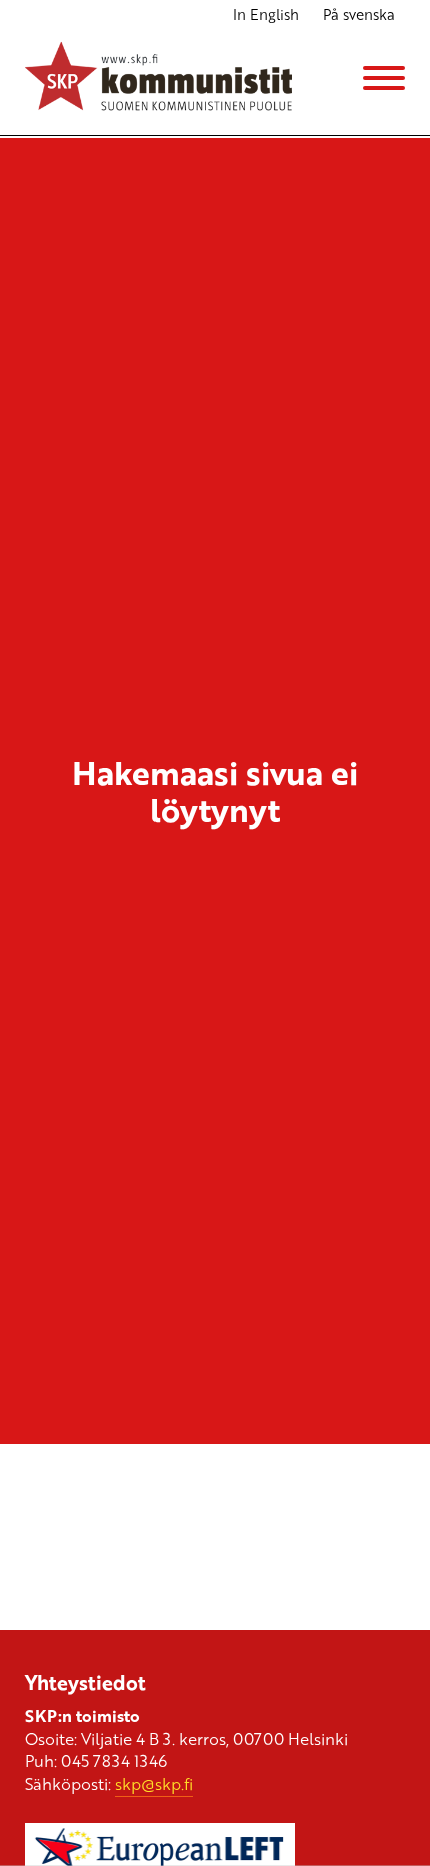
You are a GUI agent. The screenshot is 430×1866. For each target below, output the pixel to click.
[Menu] (384, 78)
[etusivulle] (158, 78)
